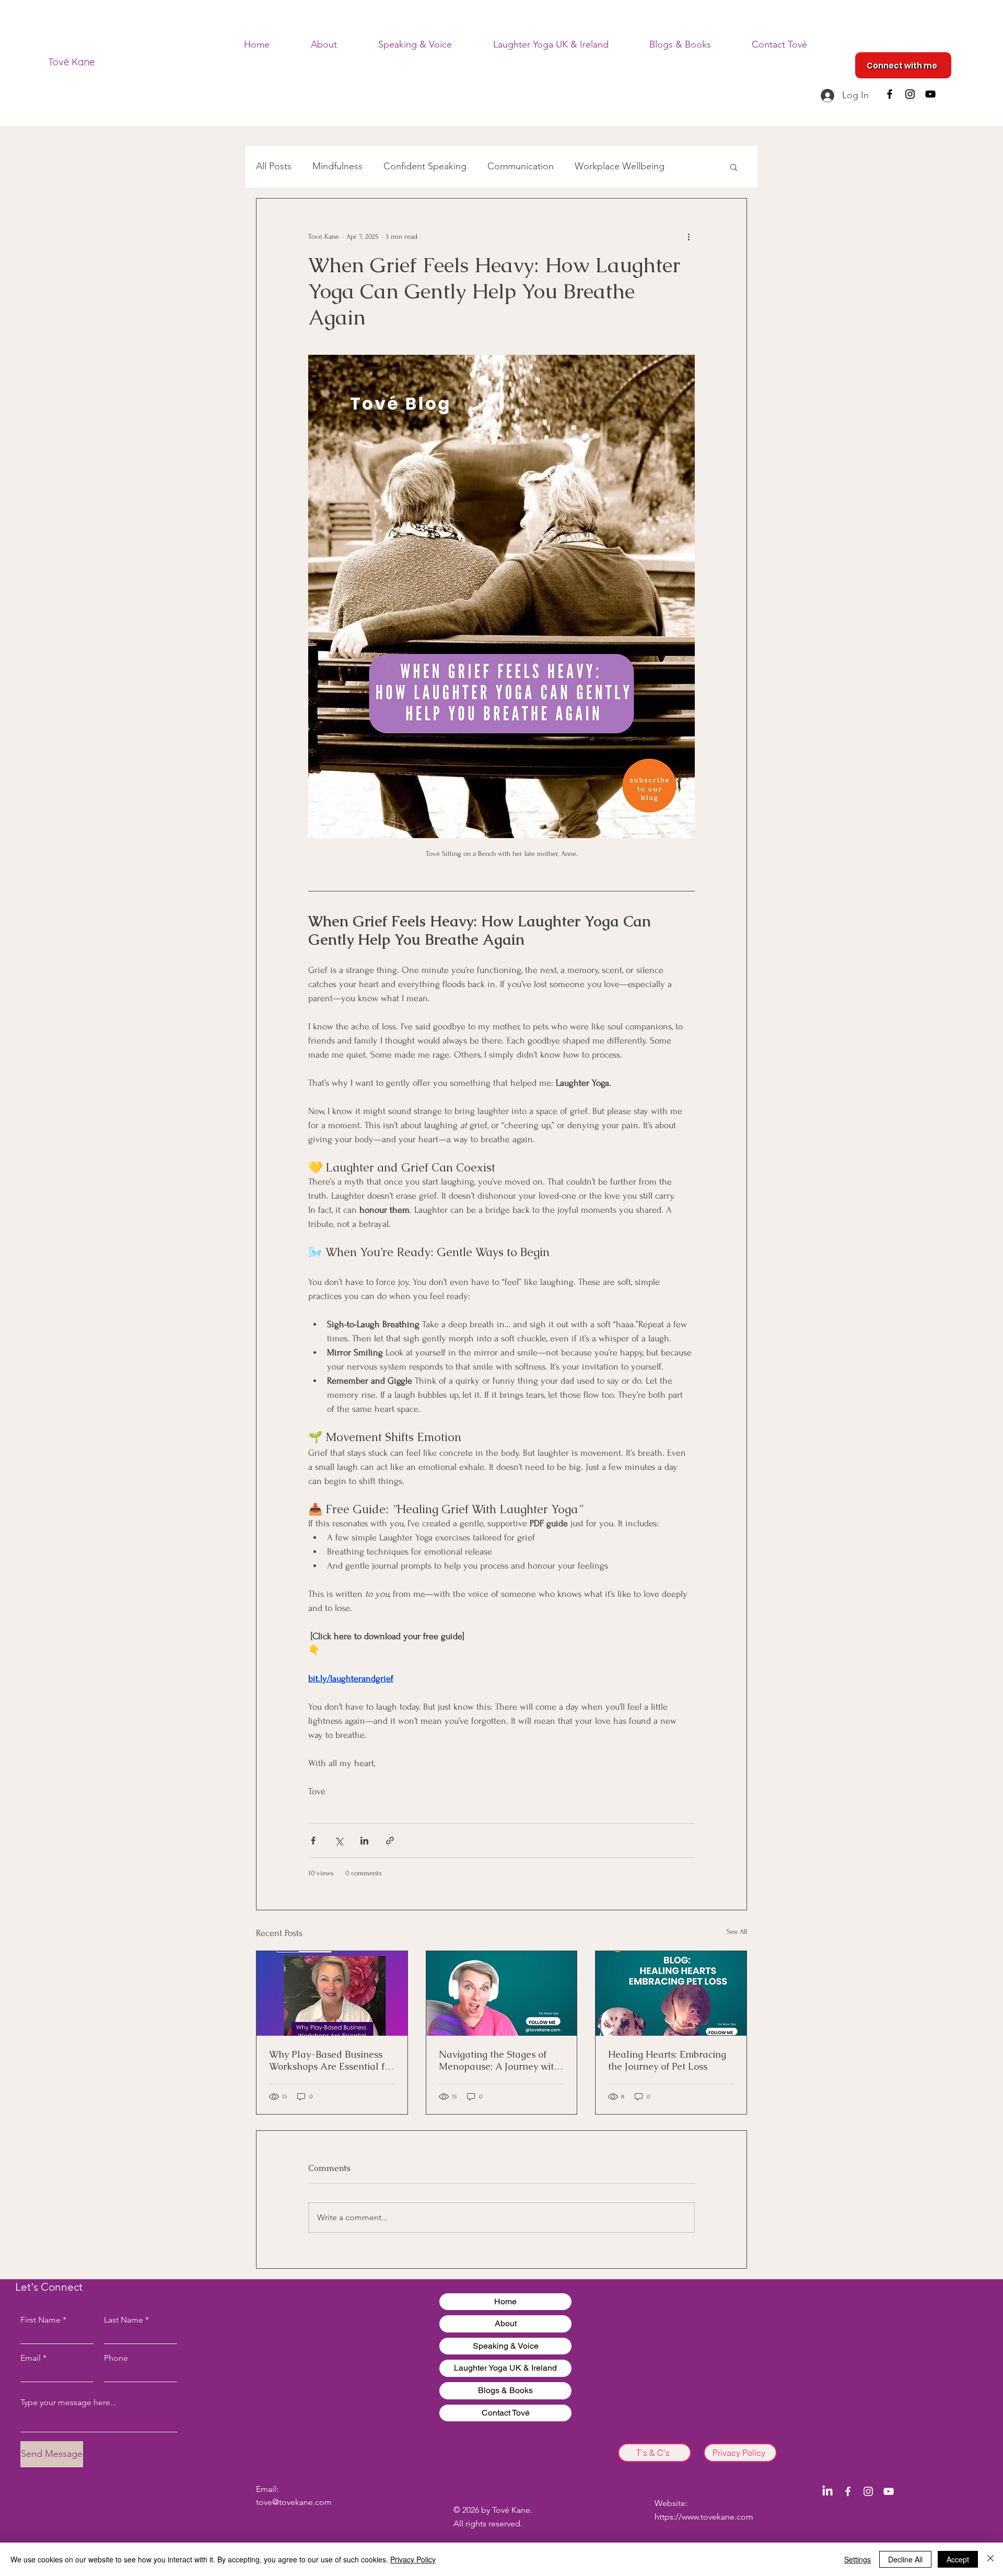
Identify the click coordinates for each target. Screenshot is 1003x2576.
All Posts (274, 166)
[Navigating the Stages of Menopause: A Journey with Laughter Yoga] (502, 1993)
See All (737, 1931)
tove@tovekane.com (294, 2502)
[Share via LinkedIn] (364, 1841)
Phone (116, 2358)
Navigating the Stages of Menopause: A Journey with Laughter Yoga (499, 2060)
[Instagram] (910, 94)
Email (31, 2358)
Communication (521, 166)
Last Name (124, 2320)
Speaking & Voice (506, 2346)
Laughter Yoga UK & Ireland (505, 2368)
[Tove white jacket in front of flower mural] (332, 1993)
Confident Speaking (425, 166)
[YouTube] (930, 94)
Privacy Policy (413, 2559)
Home (505, 2301)
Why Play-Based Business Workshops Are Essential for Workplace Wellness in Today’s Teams (331, 2060)
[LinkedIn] (827, 2491)
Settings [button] (858, 2559)
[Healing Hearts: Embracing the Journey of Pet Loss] (671, 1993)
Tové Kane (71, 62)
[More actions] (689, 236)
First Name (40, 2320)
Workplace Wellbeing (620, 166)
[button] (734, 167)
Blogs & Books (505, 2390)
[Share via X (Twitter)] (339, 1841)
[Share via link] (390, 1841)
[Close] (990, 2559)
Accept (958, 2559)
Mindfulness (337, 166)
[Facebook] (890, 94)
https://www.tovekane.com (704, 2517)
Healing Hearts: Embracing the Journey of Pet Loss (667, 2060)
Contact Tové (506, 2413)
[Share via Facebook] (313, 1841)
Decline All (905, 2559)
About (506, 2323)
